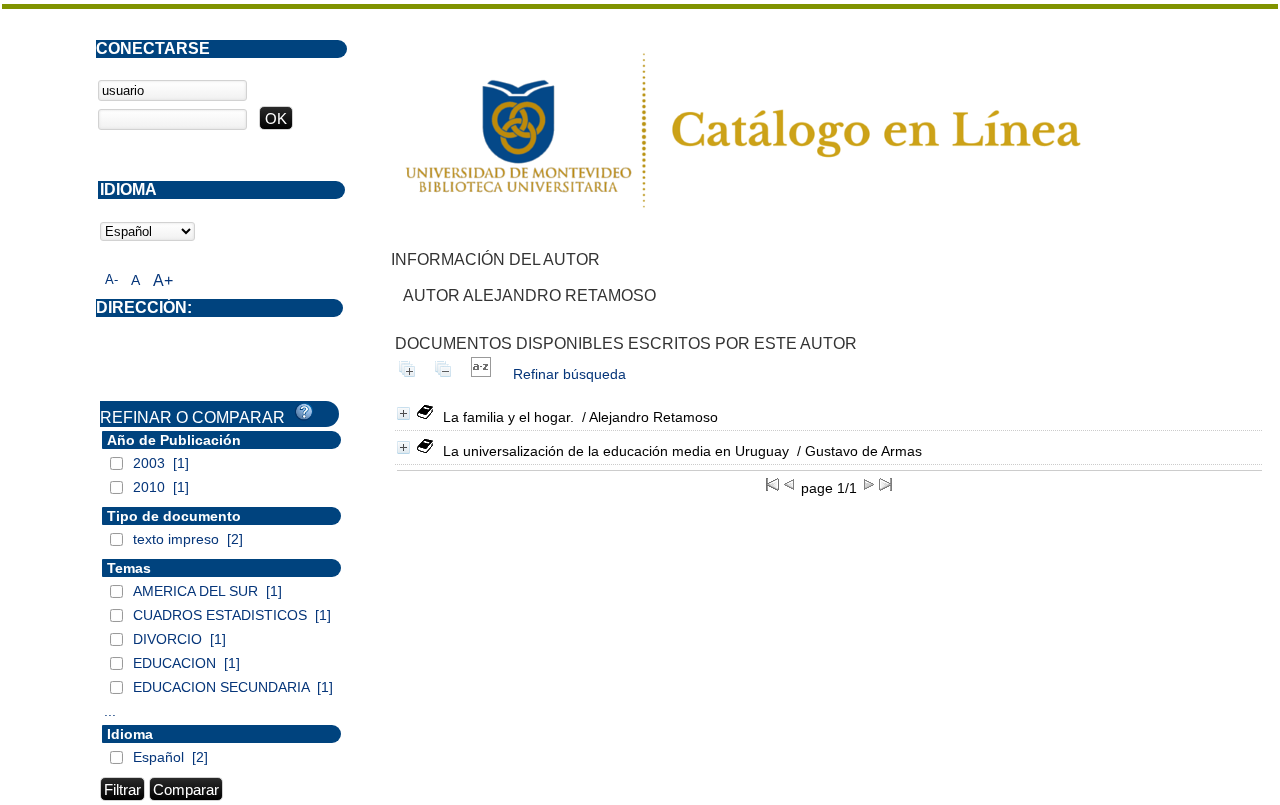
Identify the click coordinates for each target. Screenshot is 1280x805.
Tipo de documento (174, 516)
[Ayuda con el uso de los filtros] (304, 412)
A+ (163, 280)
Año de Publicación (174, 440)
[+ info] (403, 413)
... (110, 711)
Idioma (130, 734)
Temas (129, 568)
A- (111, 279)
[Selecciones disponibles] (481, 374)
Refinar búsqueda (569, 374)
